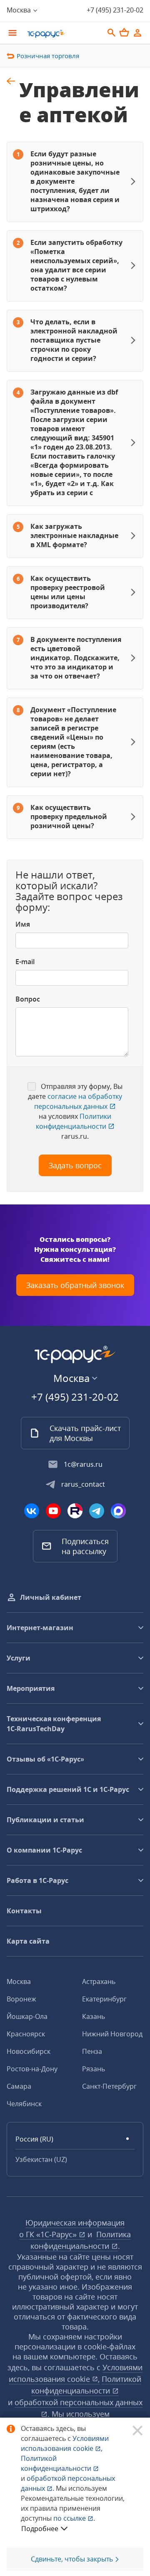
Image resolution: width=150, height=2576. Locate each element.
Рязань (94, 2069)
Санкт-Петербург (109, 2086)
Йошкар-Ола (27, 2016)
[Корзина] (124, 32)
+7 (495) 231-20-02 (115, 10)
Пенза (92, 2051)
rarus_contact (83, 1484)
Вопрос (28, 999)
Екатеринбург (104, 1999)
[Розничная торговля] (11, 81)
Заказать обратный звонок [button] (75, 1285)
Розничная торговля (48, 56)
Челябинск (24, 2104)
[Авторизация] (137, 33)
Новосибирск (29, 2051)
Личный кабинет (51, 1597)
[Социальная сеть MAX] (118, 1511)
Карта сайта (28, 1941)
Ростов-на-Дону (32, 2069)
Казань (94, 2016)
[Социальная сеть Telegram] (97, 1511)
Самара (19, 2086)
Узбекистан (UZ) (41, 2159)
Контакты (24, 1911)
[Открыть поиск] (112, 33)
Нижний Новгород (112, 2034)
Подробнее (40, 2529)
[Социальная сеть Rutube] (75, 1511)
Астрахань (99, 1981)
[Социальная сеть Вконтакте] (32, 1511)
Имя (23, 924)
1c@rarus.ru (83, 1464)
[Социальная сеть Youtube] (53, 1511)
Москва (19, 1981)
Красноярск (26, 2034)
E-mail (25, 962)
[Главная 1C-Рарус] (62, 34)
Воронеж (21, 1999)
